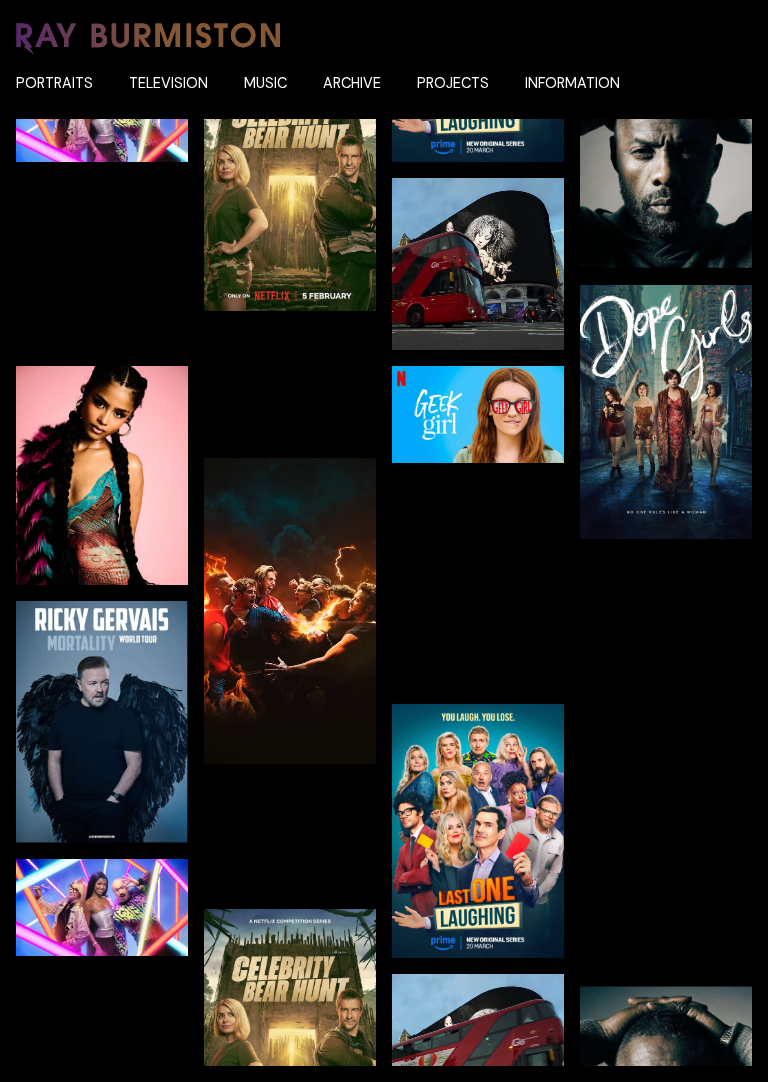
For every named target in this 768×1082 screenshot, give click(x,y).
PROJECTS (453, 83)
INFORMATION (572, 83)
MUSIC (265, 83)
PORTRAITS (54, 83)
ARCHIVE (352, 83)
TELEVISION (168, 83)
